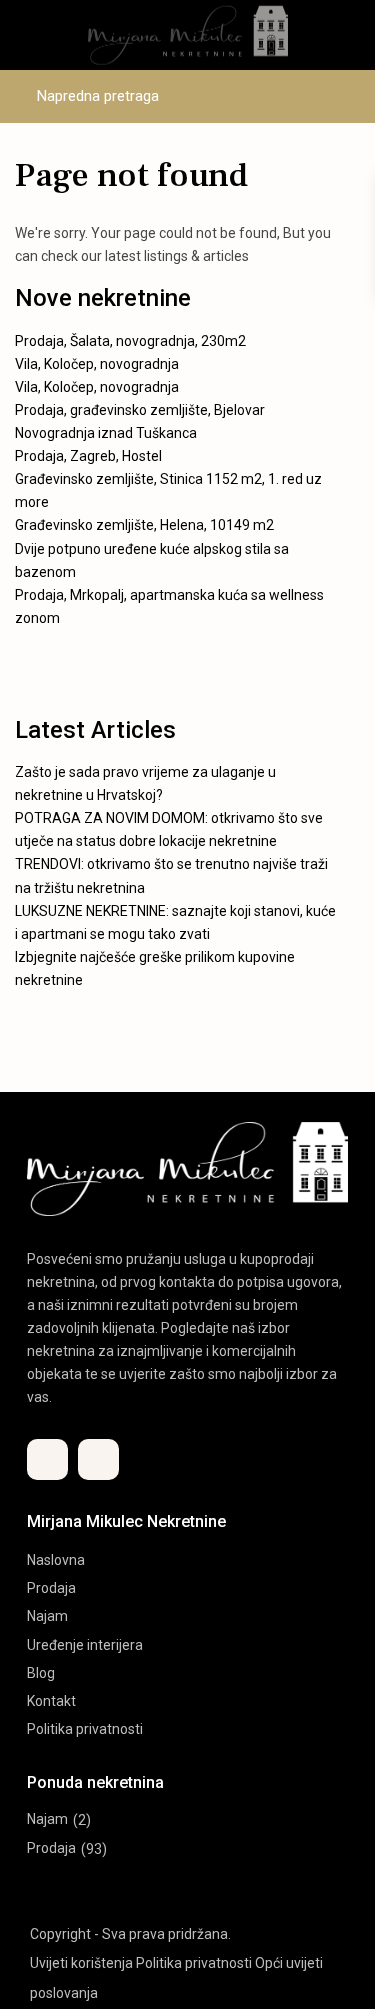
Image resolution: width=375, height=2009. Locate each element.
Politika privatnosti (85, 1729)
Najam (47, 1616)
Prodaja (51, 1588)
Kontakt (51, 1701)
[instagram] (98, 1459)
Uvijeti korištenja (81, 1963)
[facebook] (47, 1459)
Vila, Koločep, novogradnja (97, 364)
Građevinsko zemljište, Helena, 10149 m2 (144, 525)
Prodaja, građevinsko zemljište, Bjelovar (140, 410)
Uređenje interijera (85, 1645)
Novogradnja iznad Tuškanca (106, 433)
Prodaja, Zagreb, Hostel (88, 456)
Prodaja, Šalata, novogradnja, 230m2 (130, 341)
